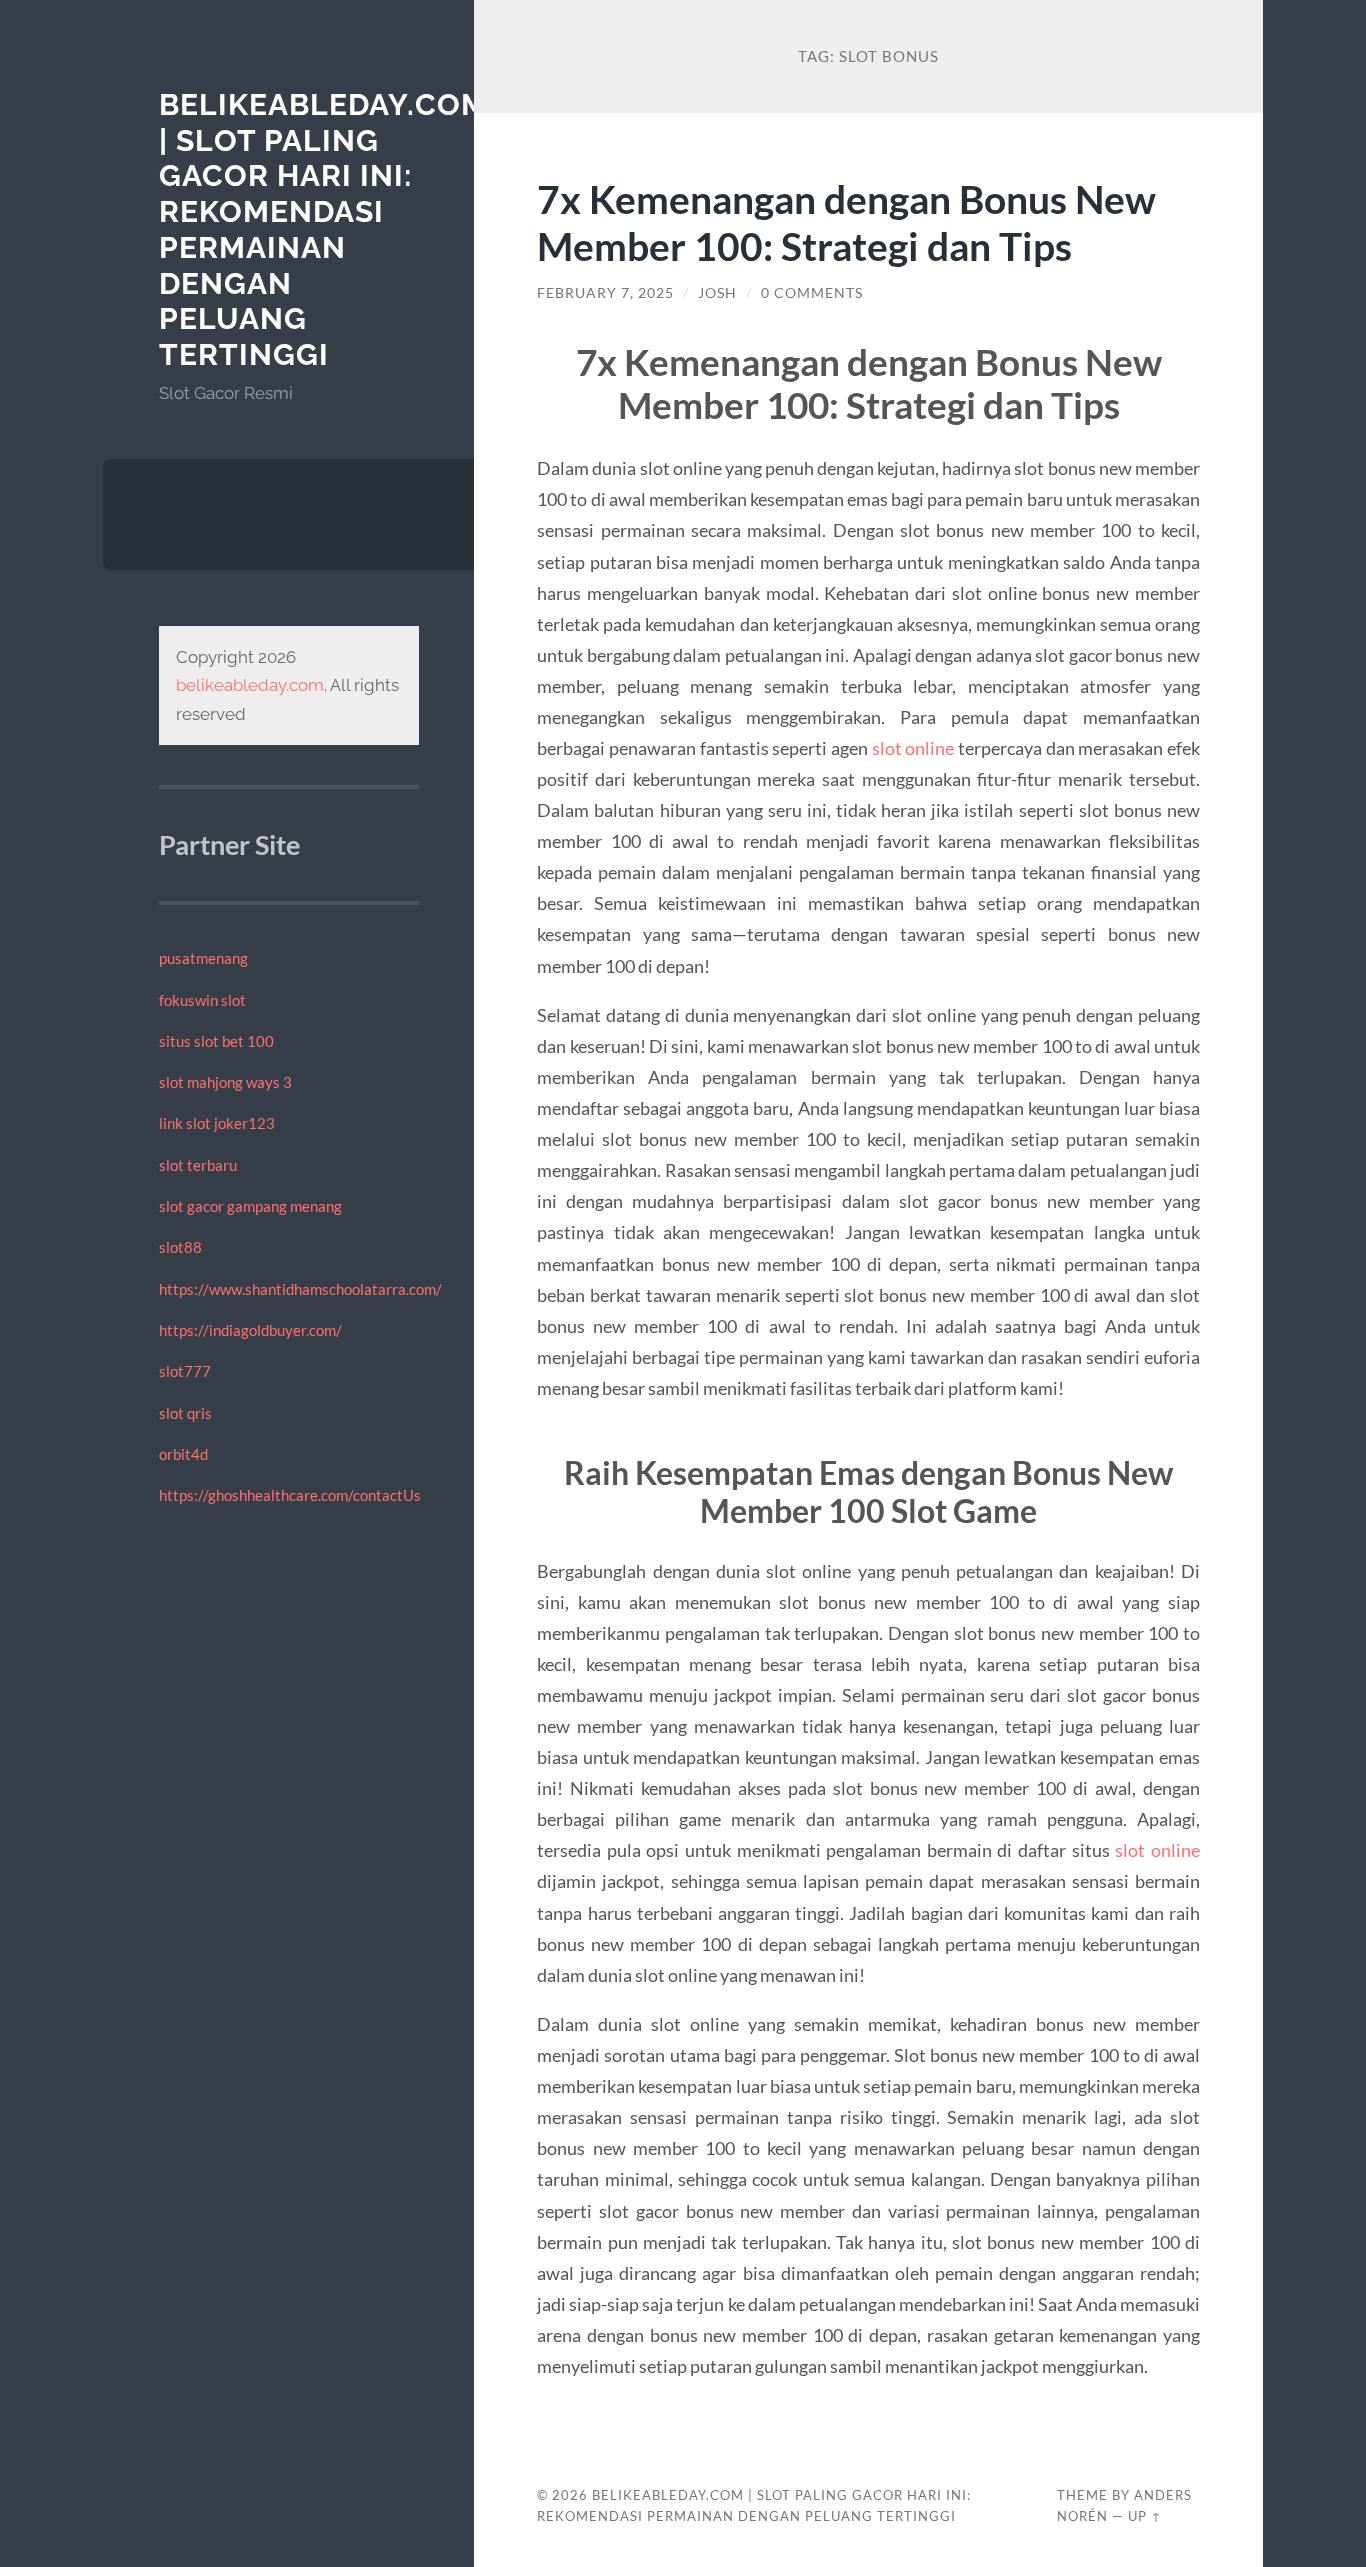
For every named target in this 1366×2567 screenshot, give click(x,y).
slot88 (180, 1247)
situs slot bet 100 (216, 1041)
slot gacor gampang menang (250, 1206)
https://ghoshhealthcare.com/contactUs (290, 1495)
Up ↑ (1145, 2516)
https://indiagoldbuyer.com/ (250, 1330)
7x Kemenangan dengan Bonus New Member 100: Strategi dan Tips (846, 222)
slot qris (185, 1413)
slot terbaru (198, 1165)
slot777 (185, 1371)
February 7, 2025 (605, 293)
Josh (717, 293)
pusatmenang (203, 958)
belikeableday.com (250, 685)
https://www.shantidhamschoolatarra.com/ (300, 1289)
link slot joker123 (217, 1123)
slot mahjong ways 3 (225, 1082)
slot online (913, 748)
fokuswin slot (202, 1000)
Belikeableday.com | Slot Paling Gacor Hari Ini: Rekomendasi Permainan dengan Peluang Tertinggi (323, 229)
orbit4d (183, 1454)
